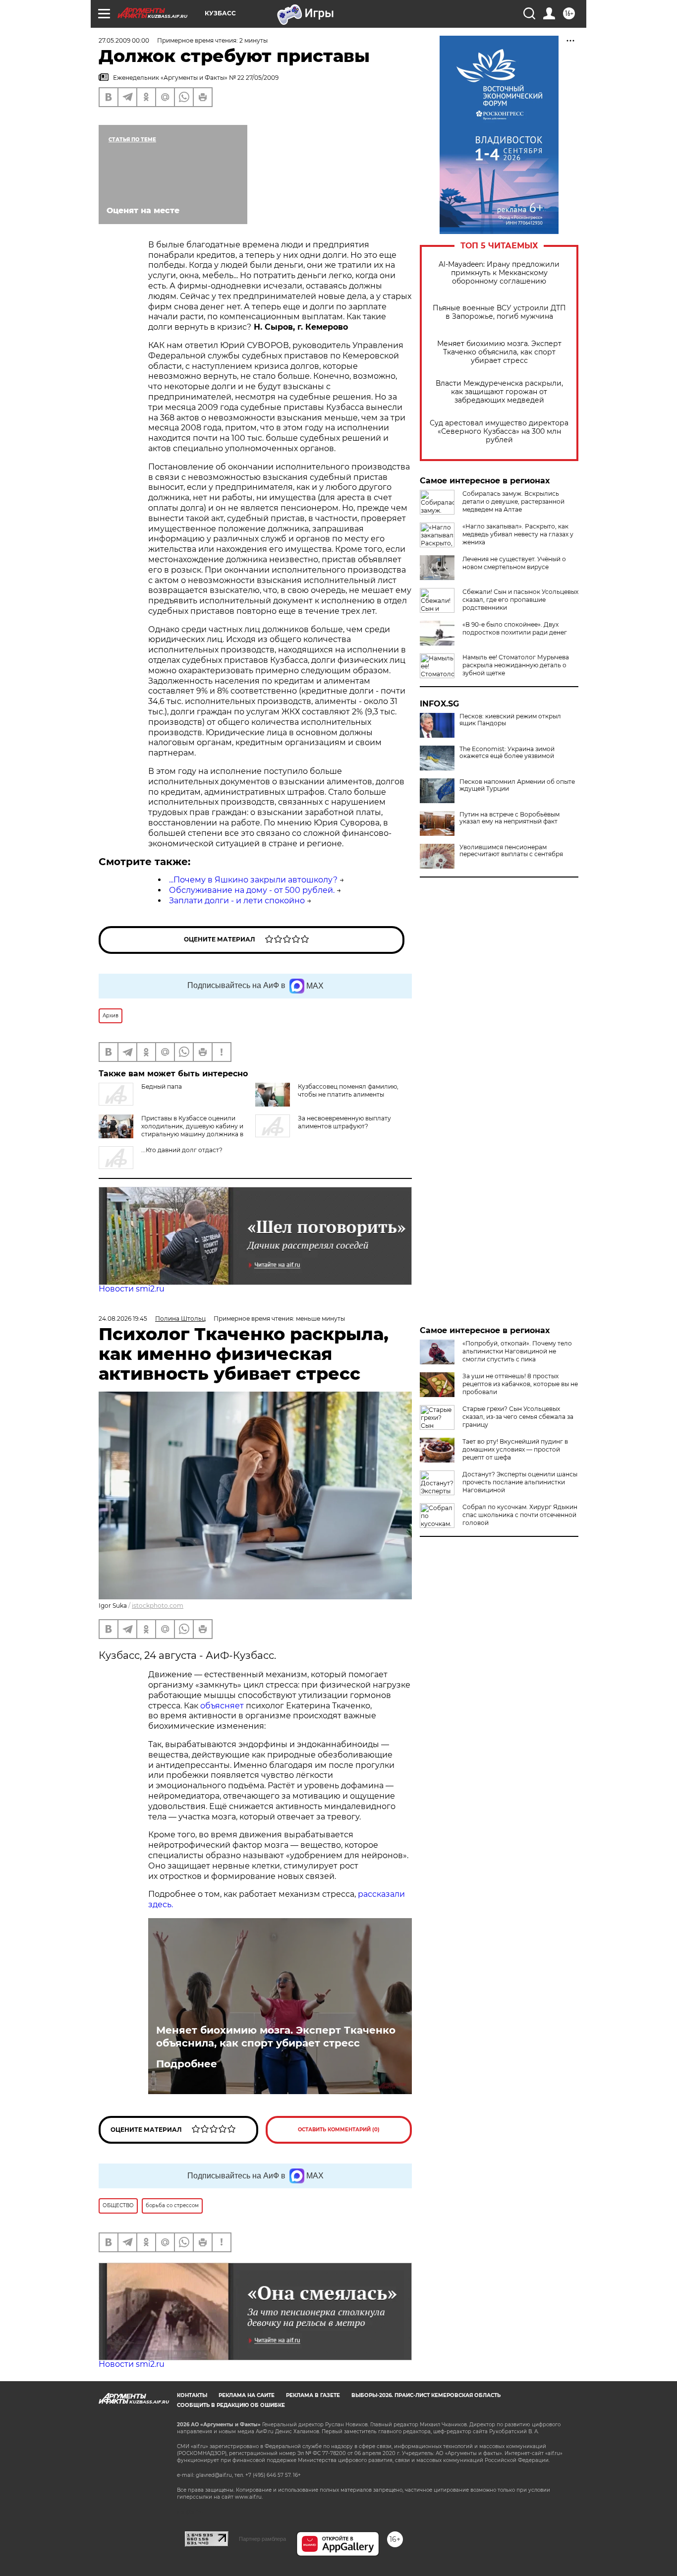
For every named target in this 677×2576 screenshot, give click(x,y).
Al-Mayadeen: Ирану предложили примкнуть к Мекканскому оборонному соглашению (499, 273)
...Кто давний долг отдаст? (182, 1150)
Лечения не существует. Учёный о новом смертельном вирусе (514, 563)
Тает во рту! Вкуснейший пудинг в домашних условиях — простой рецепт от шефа (515, 1449)
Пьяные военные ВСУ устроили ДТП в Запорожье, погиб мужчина (499, 312)
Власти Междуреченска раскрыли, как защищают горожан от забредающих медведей (499, 392)
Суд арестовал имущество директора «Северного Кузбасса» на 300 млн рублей (499, 432)
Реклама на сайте (247, 2395)
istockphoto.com (158, 1606)
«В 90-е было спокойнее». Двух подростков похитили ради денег (515, 628)
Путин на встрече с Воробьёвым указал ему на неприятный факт (509, 818)
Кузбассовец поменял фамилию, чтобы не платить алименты (348, 1090)
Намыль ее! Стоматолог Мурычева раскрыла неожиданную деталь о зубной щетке (516, 665)
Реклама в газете (313, 2395)
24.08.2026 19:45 (123, 1318)
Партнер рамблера (262, 2539)
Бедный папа (162, 1086)
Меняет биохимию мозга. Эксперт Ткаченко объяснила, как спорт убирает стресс (499, 352)
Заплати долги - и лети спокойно (237, 901)
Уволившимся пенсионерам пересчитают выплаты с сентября (511, 851)
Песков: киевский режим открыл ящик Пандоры (510, 720)
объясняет (222, 1706)
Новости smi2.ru (132, 1289)
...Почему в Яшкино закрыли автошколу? (253, 880)
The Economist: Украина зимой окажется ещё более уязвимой (507, 753)
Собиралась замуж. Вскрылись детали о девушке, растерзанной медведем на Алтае (513, 501)
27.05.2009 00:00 (124, 40)
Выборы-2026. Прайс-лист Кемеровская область (426, 2395)
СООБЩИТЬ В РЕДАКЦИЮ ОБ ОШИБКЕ (231, 2405)
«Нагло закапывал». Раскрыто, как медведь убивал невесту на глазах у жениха (518, 534)
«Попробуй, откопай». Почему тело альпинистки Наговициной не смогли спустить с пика (517, 1351)
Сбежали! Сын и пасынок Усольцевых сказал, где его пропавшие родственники (520, 600)
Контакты (192, 2395)
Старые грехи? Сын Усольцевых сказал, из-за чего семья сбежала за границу (518, 1417)
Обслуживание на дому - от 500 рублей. (252, 890)
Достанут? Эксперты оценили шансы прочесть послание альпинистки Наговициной (520, 1482)
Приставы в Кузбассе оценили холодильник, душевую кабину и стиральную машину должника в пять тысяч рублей (192, 1130)
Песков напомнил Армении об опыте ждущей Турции (517, 785)
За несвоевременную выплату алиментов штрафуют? (344, 1122)
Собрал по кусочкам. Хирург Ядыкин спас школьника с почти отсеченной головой (520, 1515)
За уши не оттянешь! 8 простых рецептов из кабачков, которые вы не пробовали (520, 1384)
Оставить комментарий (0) (339, 2130)
